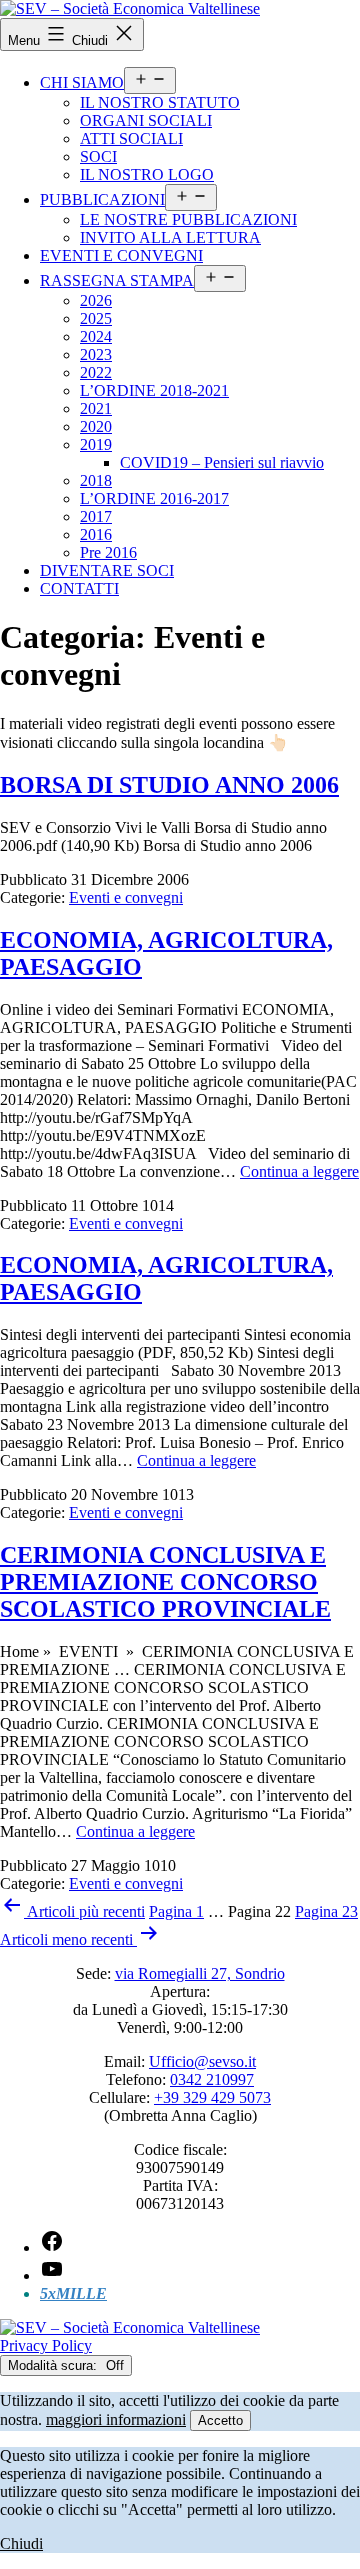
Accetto (220, 2420)
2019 (96, 444)
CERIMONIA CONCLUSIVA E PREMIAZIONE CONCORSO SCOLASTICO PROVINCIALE (165, 1582)
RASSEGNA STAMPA (117, 280)
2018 (96, 480)
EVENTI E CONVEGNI (121, 255)
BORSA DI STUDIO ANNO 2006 (169, 785)
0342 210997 (212, 2079)
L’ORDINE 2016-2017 (154, 498)
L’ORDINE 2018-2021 (154, 390)
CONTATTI (79, 588)
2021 (96, 408)
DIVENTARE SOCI (107, 570)
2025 (96, 318)
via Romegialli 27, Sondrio (200, 1973)
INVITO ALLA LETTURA (170, 237)
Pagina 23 (326, 1911)
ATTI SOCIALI (131, 138)
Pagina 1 (176, 1911)
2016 (96, 534)
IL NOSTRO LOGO (147, 174)
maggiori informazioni (116, 2419)
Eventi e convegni (126, 897)
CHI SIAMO (82, 82)
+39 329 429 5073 (212, 2097)
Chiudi (21, 2543)
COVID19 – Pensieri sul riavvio (222, 462)
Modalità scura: (54, 2365)
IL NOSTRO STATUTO (160, 102)
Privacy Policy (46, 2345)
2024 (96, 336)
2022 (96, 372)
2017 (96, 516)
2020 (96, 426)
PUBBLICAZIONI (102, 199)
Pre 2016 (108, 552)
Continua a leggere (299, 1171)
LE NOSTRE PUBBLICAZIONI (188, 219)
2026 (96, 300)
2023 (96, 354)
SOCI (98, 156)
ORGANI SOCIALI (146, 120)
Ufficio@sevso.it (202, 2061)
